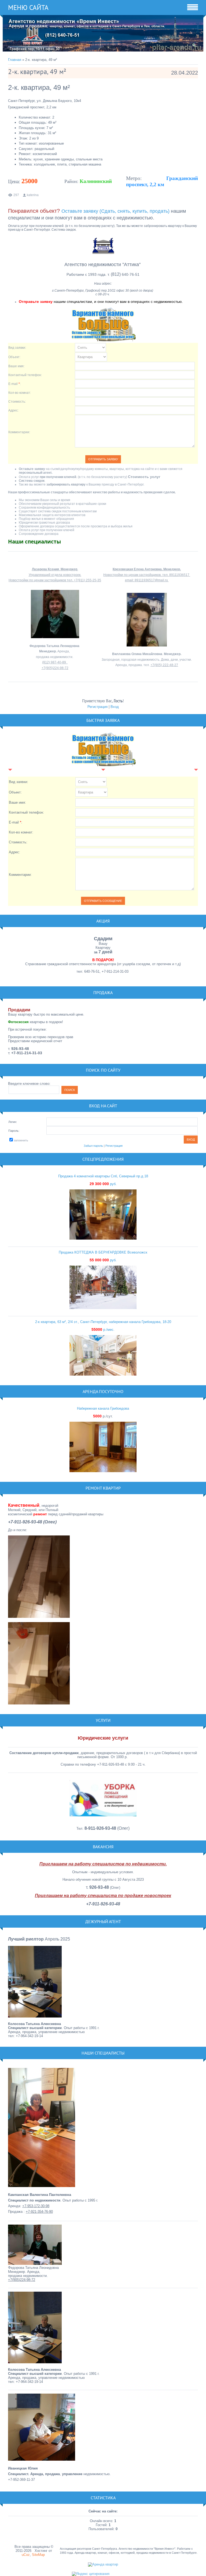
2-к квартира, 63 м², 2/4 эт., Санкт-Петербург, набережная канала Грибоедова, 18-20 (103, 1322)
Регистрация (98, 707)
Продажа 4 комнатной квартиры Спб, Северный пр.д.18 (103, 1176)
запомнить (21, 1140)
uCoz (26, 2555)
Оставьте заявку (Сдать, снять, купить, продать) (115, 211)
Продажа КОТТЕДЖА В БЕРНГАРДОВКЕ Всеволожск (103, 1252)
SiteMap (38, 2555)
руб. (103, 1184)
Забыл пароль (93, 1146)
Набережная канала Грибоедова (103, 1408)
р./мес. (103, 1330)
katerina (33, 195)
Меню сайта (28, 8)
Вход (115, 707)
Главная (15, 60)
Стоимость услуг (144, 477)
